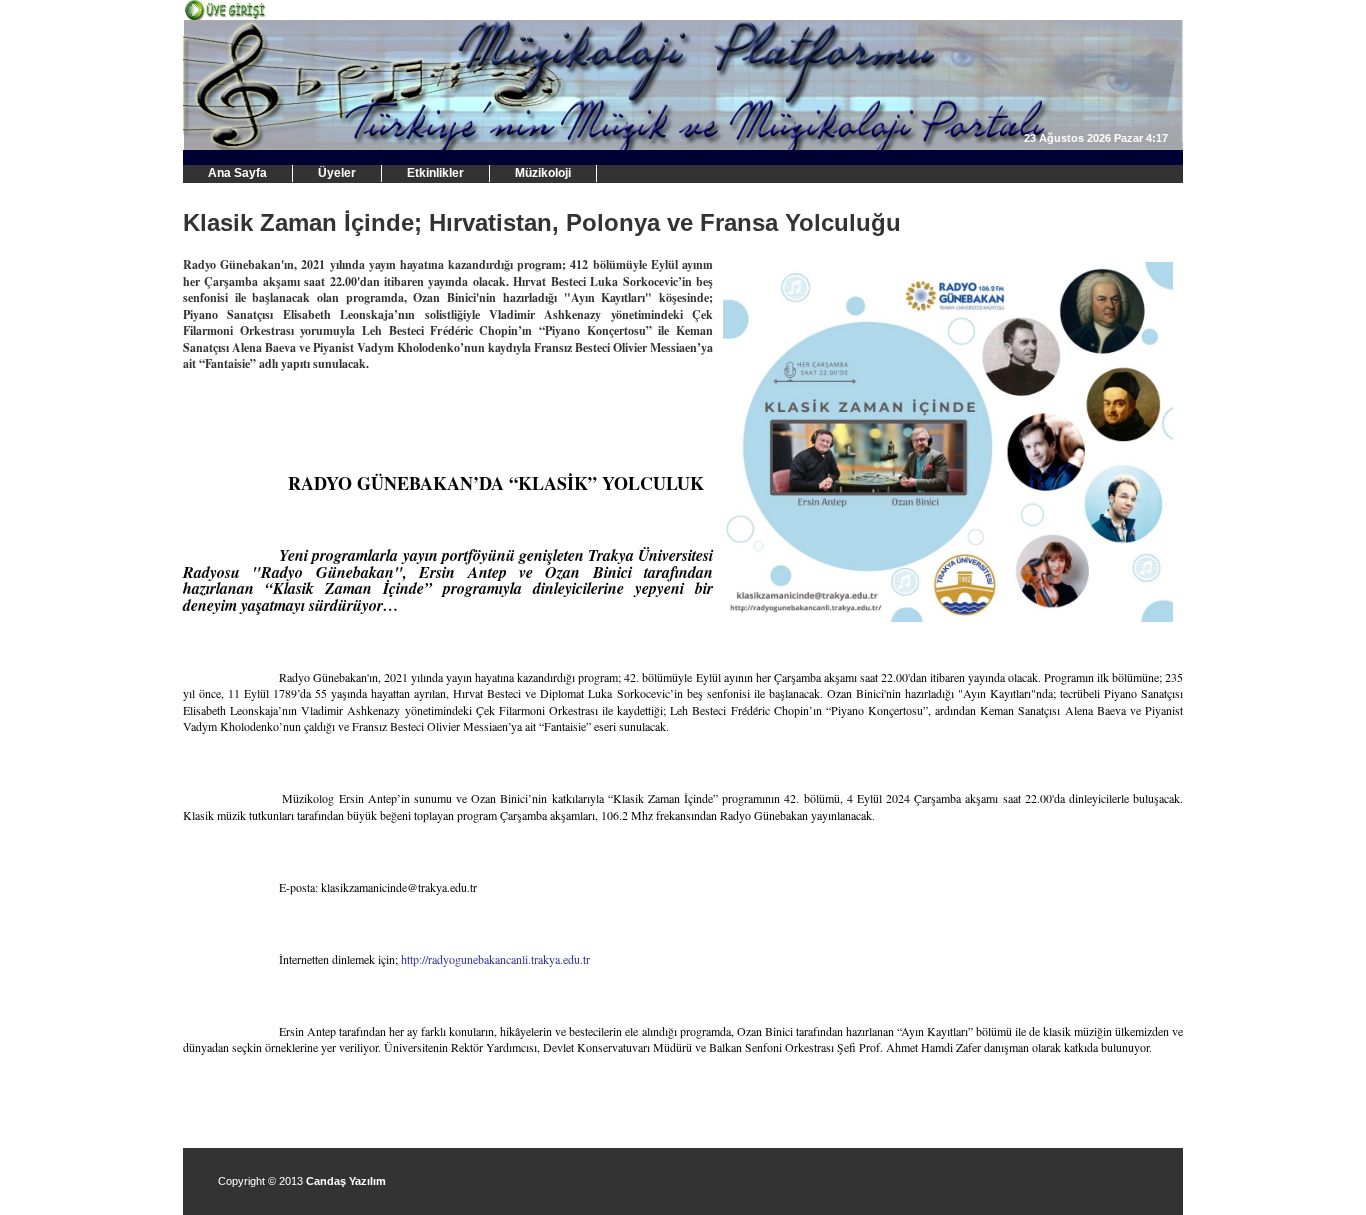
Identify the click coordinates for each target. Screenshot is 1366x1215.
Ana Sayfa (237, 173)
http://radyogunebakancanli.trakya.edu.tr (495, 959)
